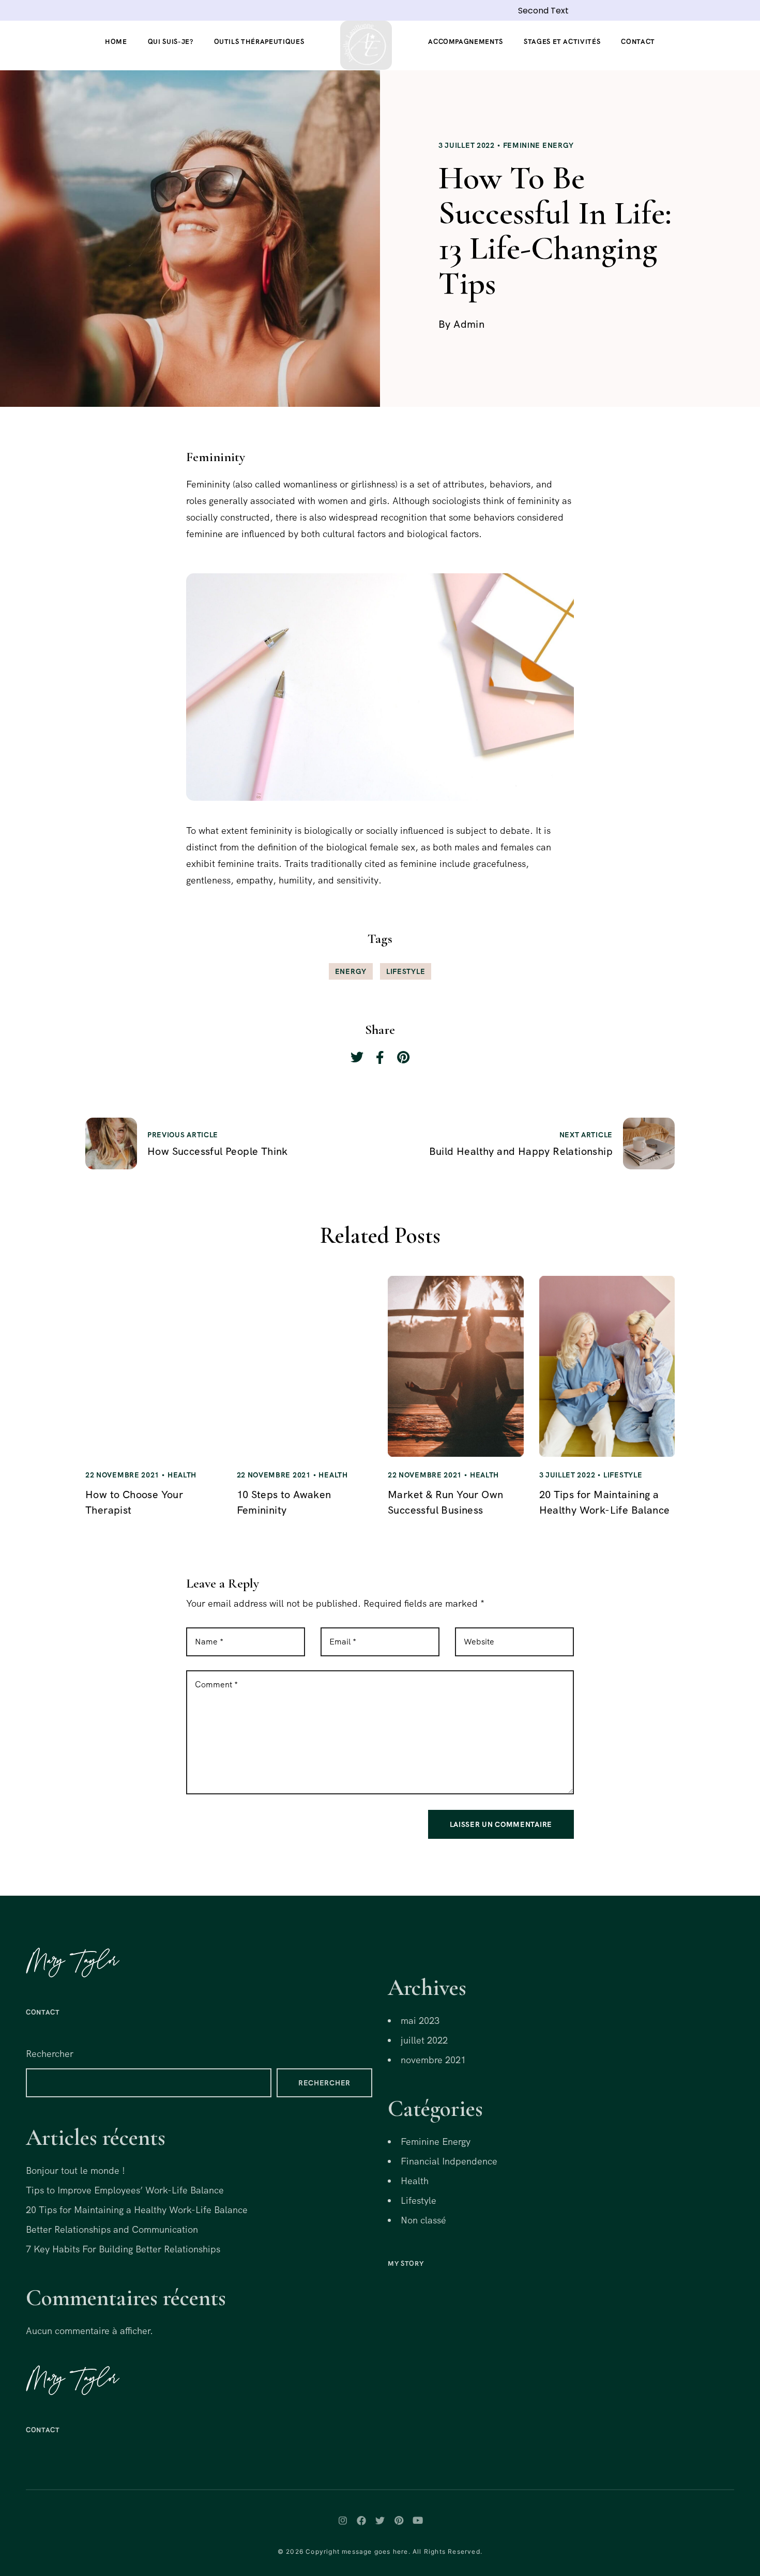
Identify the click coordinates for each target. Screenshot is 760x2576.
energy (351, 971)
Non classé (423, 2220)
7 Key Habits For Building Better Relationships (123, 2249)
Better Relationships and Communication (112, 2229)
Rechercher (50, 2054)
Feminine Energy (539, 145)
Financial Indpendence (449, 2161)
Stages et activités (562, 42)
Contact (638, 42)
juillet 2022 (424, 2040)
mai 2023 (420, 2021)
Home (116, 42)
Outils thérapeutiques (259, 42)
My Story (406, 2263)
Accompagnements (466, 42)
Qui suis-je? (171, 42)
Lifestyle (406, 971)
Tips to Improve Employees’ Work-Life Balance (125, 2190)
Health (182, 1475)
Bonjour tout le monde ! (75, 2170)
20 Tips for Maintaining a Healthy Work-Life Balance (137, 2210)
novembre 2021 (433, 2060)
